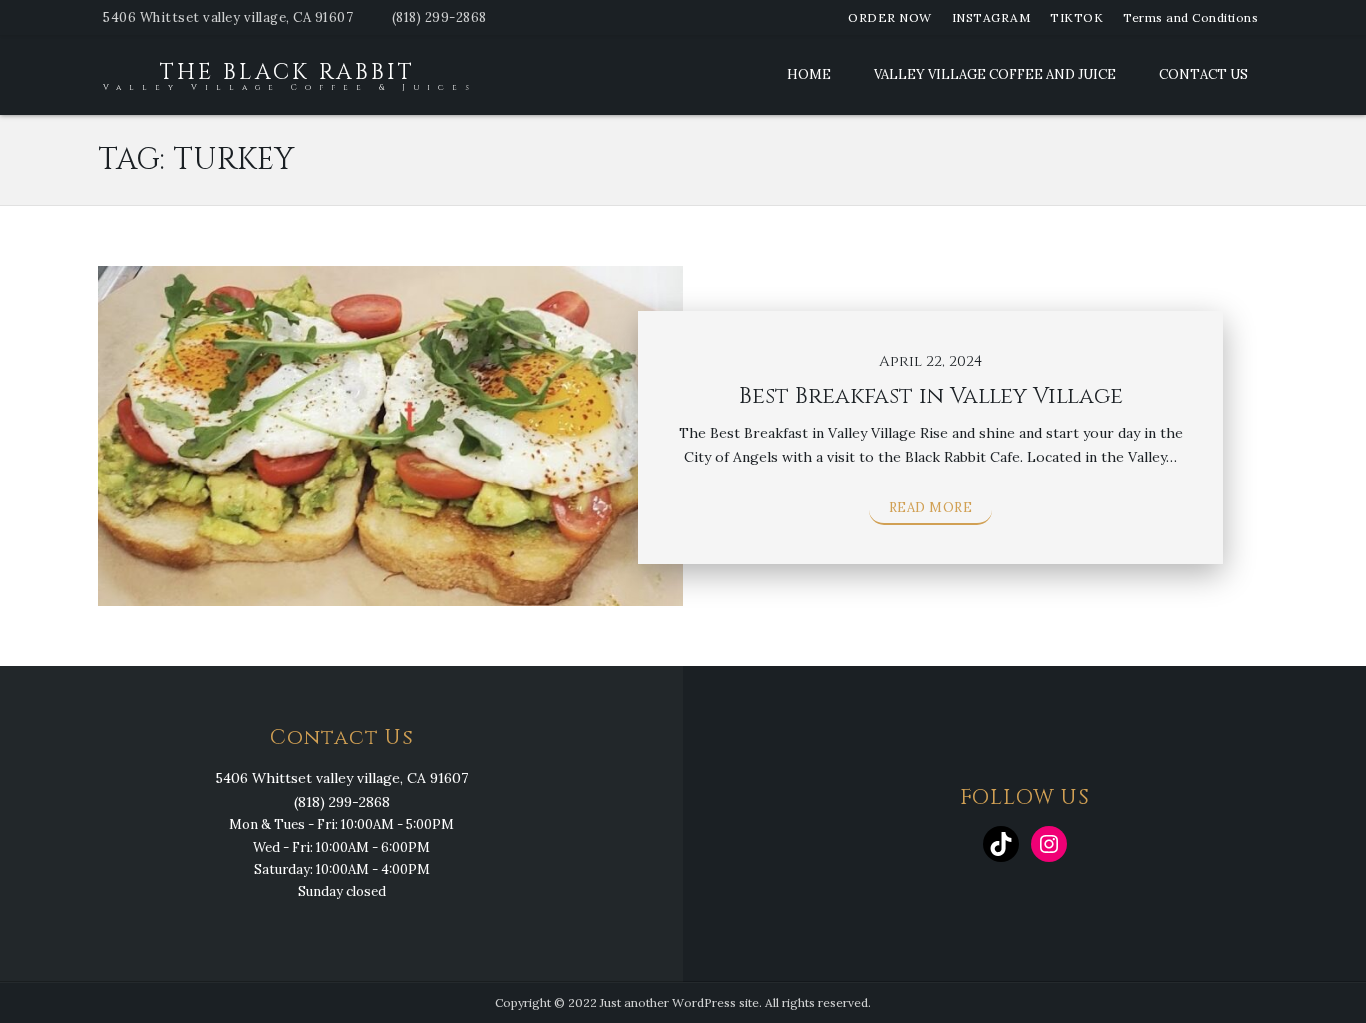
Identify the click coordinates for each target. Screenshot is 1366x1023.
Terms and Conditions (1190, 17)
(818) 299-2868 (439, 17)
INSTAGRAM (991, 17)
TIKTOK (1076, 17)
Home (809, 74)
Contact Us (1203, 74)
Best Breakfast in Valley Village (931, 396)
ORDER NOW (890, 17)
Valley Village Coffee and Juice (995, 74)
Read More (931, 507)
